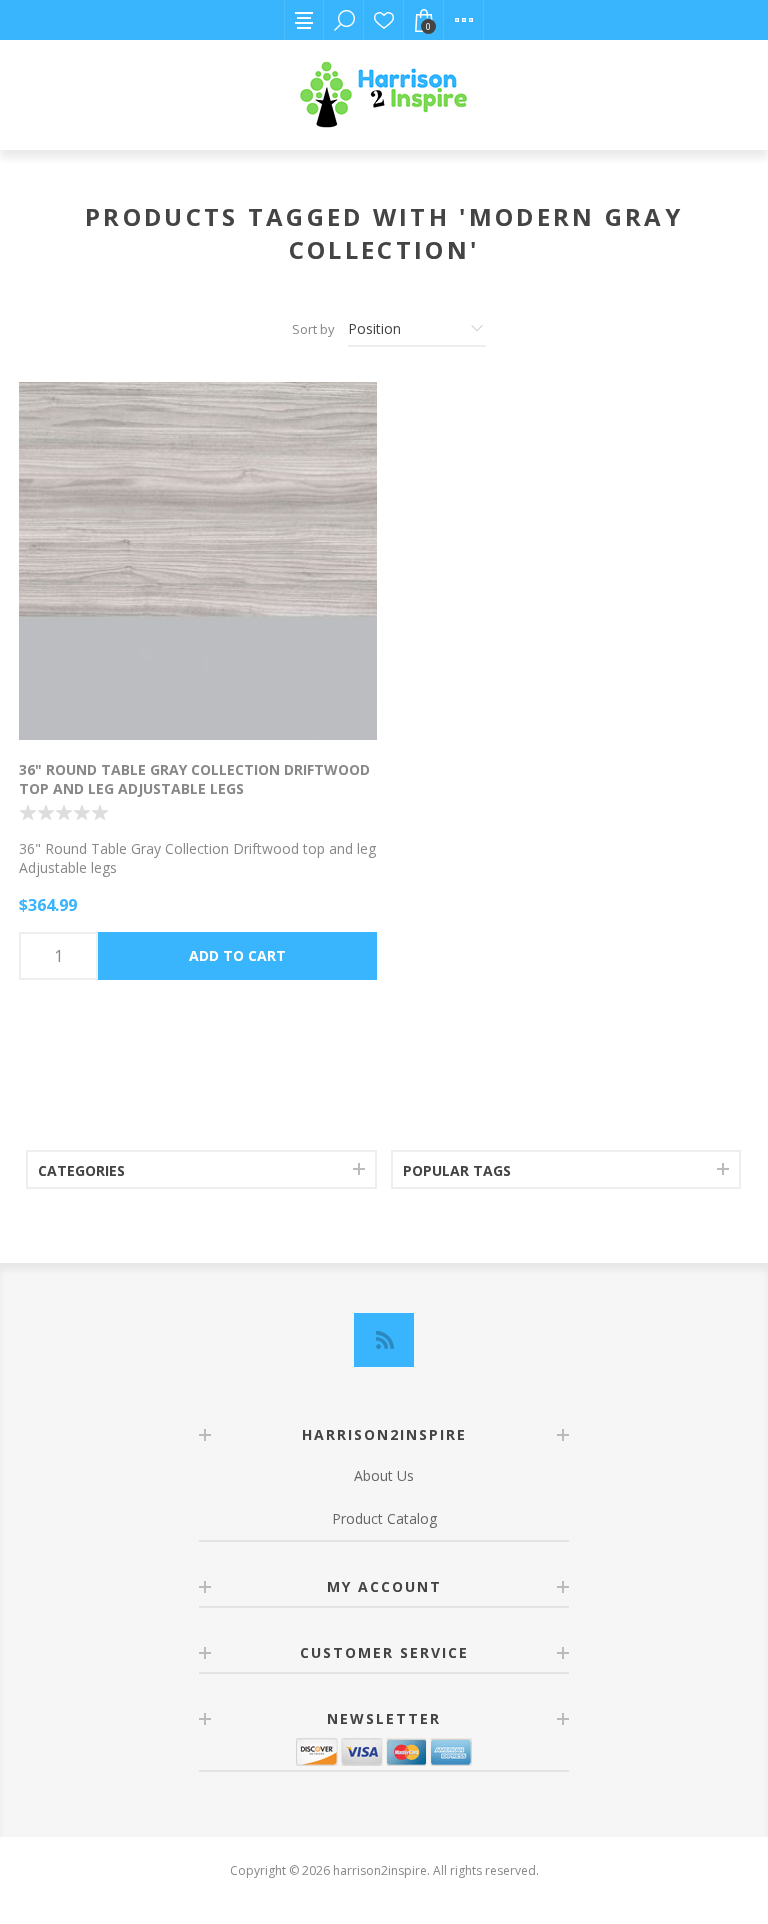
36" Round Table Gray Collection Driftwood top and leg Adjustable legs (194, 779)
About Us (384, 1475)
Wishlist (384, 20)
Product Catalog (384, 1518)
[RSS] (384, 1340)
